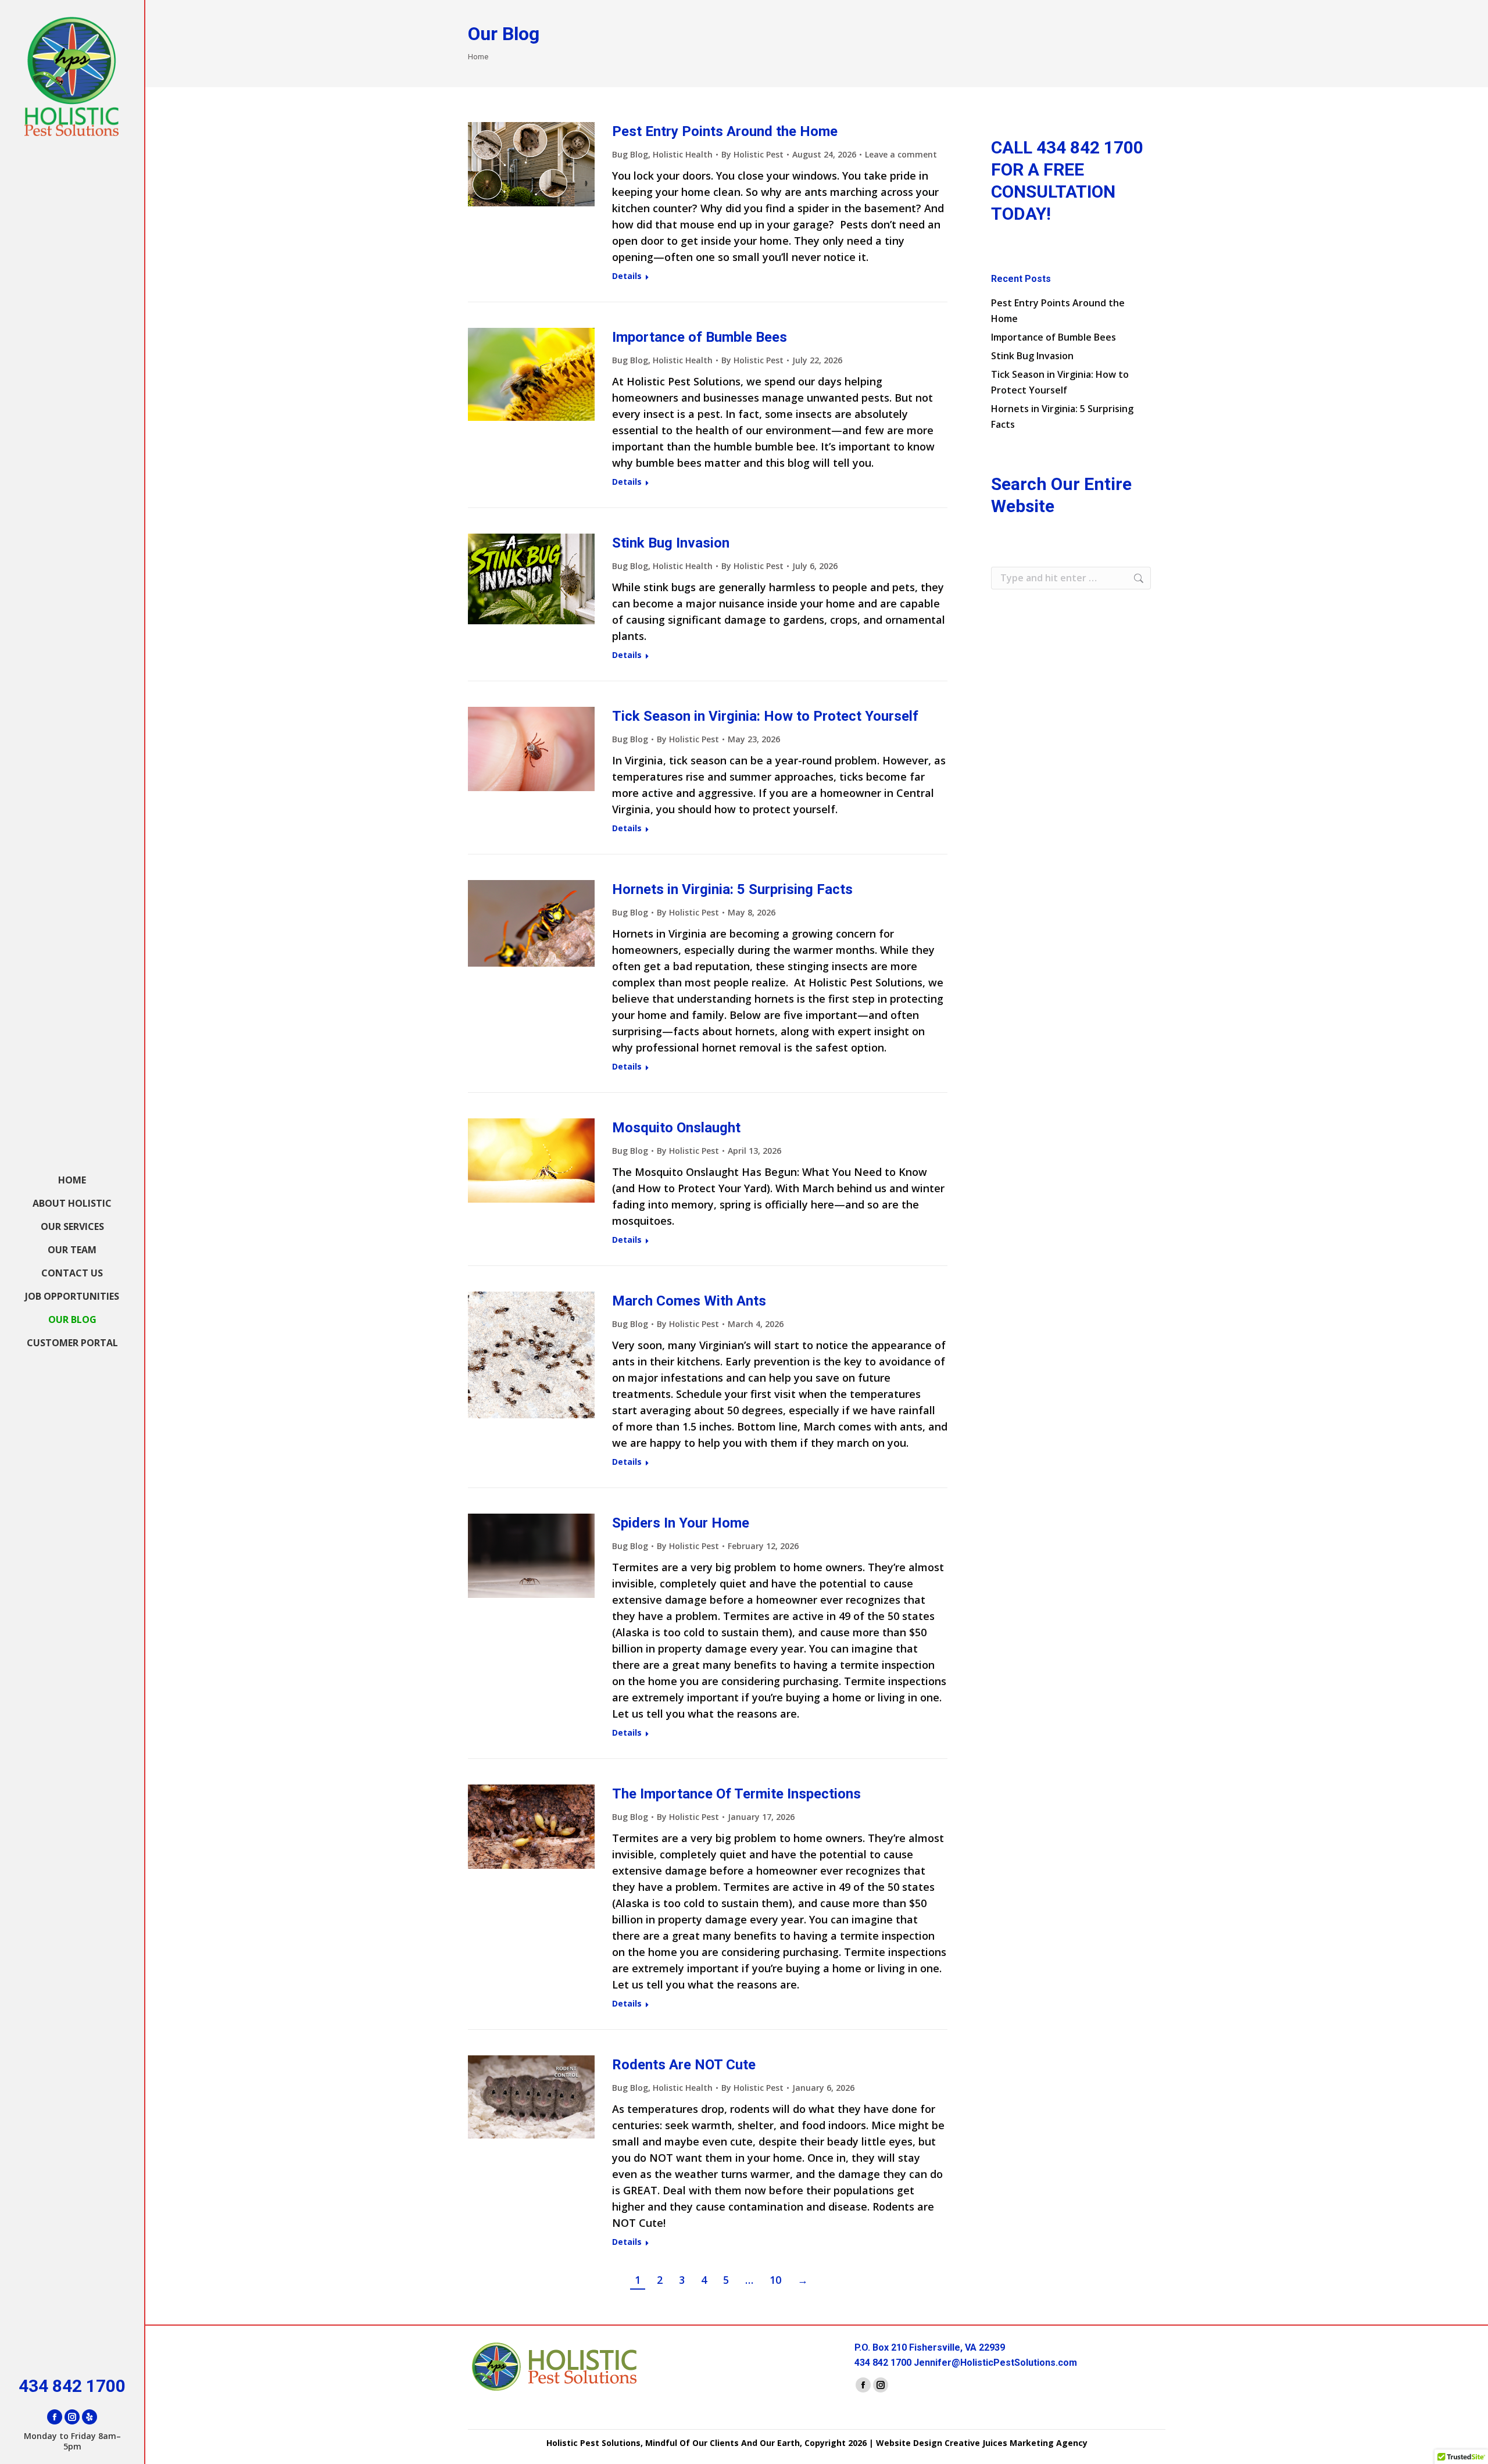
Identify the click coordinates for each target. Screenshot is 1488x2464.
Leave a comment (901, 154)
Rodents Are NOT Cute (684, 2065)
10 (775, 2280)
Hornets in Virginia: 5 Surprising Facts (732, 889)
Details (627, 276)
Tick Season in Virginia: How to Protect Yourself (765, 716)
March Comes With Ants (689, 1301)
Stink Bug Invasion (671, 543)
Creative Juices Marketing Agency (1016, 2443)
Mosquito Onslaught (676, 1128)
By (752, 154)
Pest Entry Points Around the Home (725, 131)
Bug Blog (630, 154)
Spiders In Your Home (681, 1523)
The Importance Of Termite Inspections (736, 1794)
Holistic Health (683, 154)
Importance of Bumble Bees (700, 337)
